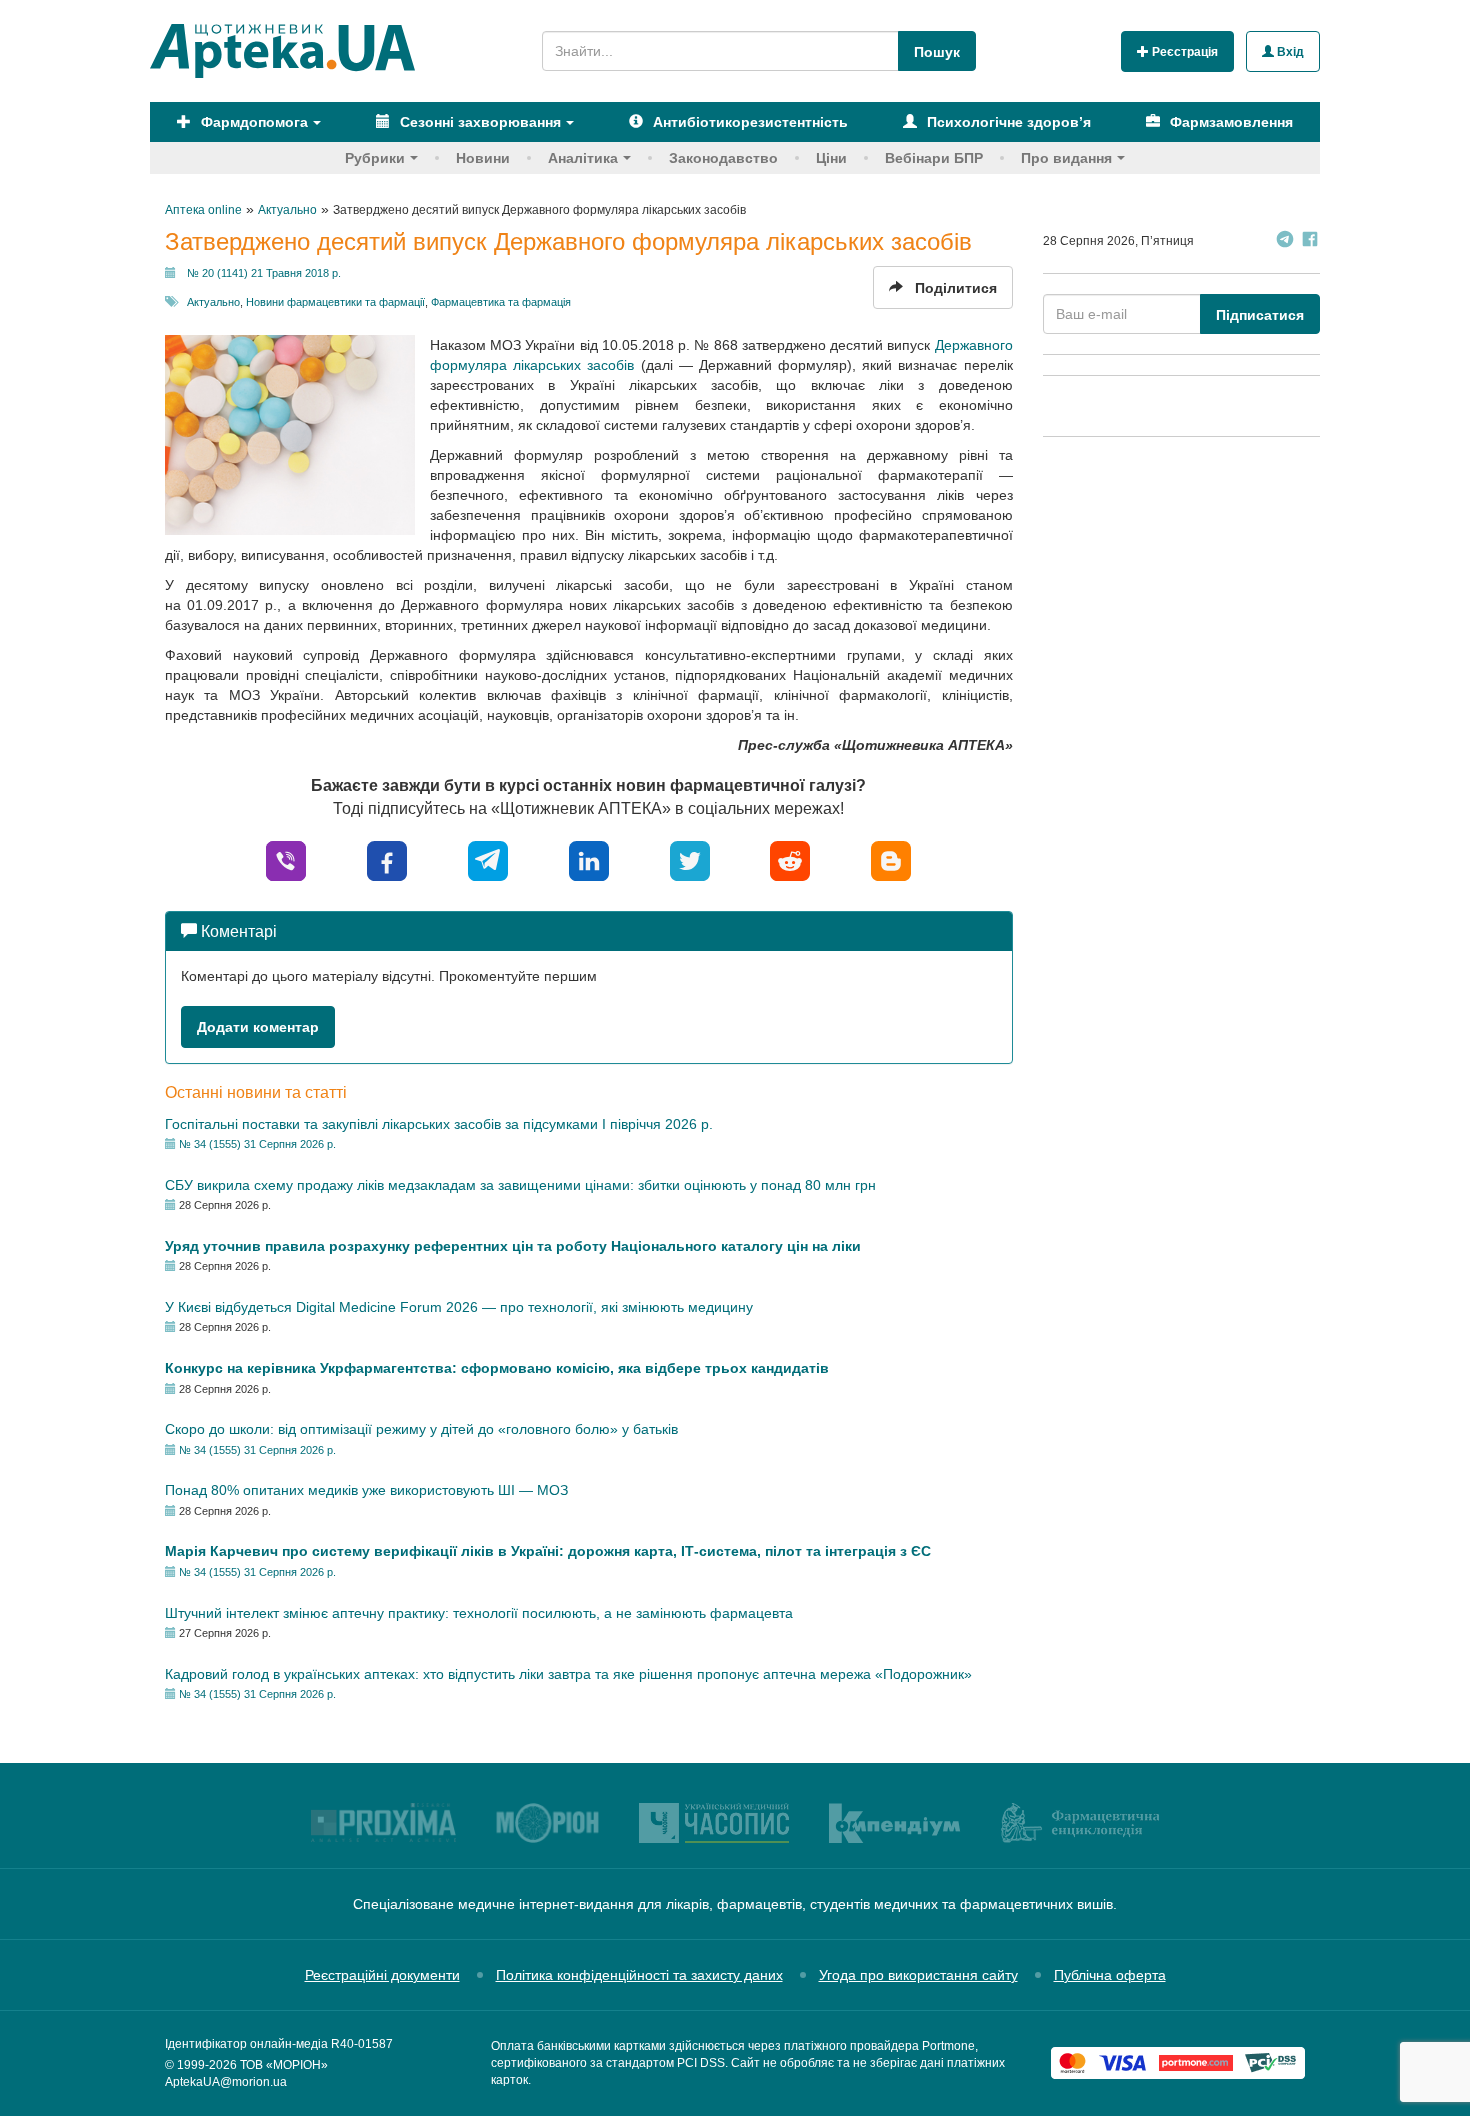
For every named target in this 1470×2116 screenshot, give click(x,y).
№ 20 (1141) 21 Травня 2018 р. (264, 273)
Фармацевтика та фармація (501, 302)
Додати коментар (258, 1027)
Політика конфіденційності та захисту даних (639, 1975)
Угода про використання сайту (918, 1975)
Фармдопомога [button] (252, 122)
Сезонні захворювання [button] (478, 122)
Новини (483, 158)
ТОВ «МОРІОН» (284, 2065)
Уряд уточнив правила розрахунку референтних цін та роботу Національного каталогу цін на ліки (513, 1246)
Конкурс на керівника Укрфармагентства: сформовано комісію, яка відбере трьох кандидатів (497, 1368)
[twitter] (690, 859)
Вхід (1289, 52)
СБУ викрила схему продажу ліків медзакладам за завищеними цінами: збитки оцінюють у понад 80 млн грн (520, 1185)
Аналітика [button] (583, 158)
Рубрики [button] (375, 158)
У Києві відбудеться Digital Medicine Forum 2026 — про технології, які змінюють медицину (459, 1307)
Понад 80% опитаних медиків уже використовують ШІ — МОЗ (366, 1490)
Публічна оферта (1110, 1975)
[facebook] (387, 859)
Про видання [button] (1066, 158)
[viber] (286, 859)
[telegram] (488, 859)
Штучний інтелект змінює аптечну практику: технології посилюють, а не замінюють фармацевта (479, 1613)
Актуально (213, 302)
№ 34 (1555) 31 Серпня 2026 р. (257, 1144)
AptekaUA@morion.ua (226, 2082)
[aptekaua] (891, 859)
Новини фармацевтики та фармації (335, 302)
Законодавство (723, 158)
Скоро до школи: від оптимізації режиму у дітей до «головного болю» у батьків (421, 1429)
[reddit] (790, 859)
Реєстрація (1183, 52)
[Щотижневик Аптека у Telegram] (1285, 241)
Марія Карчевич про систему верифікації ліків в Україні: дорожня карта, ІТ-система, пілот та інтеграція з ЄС (548, 1551)
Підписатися (1260, 315)
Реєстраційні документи (382, 1975)
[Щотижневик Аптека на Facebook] (1310, 241)
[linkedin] (589, 859)
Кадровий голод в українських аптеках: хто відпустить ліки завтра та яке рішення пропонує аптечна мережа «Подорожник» (568, 1674)
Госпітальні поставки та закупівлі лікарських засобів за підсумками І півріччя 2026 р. (439, 1124)
